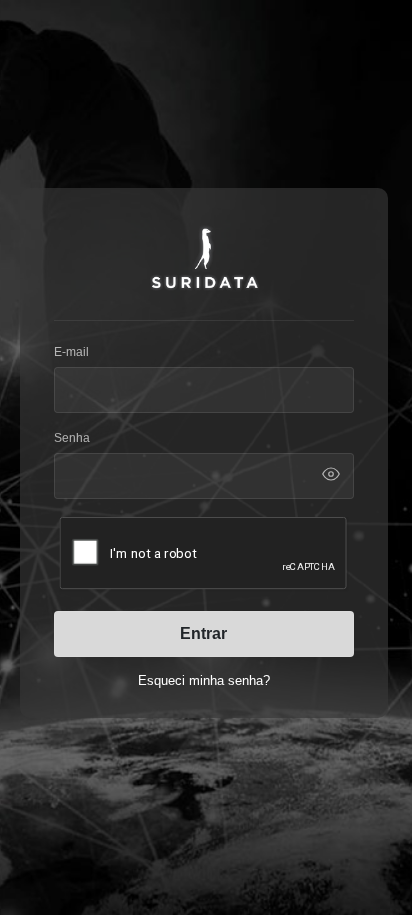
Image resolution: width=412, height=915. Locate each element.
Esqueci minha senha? (204, 680)
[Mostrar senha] (331, 474)
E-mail (71, 352)
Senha (72, 438)
